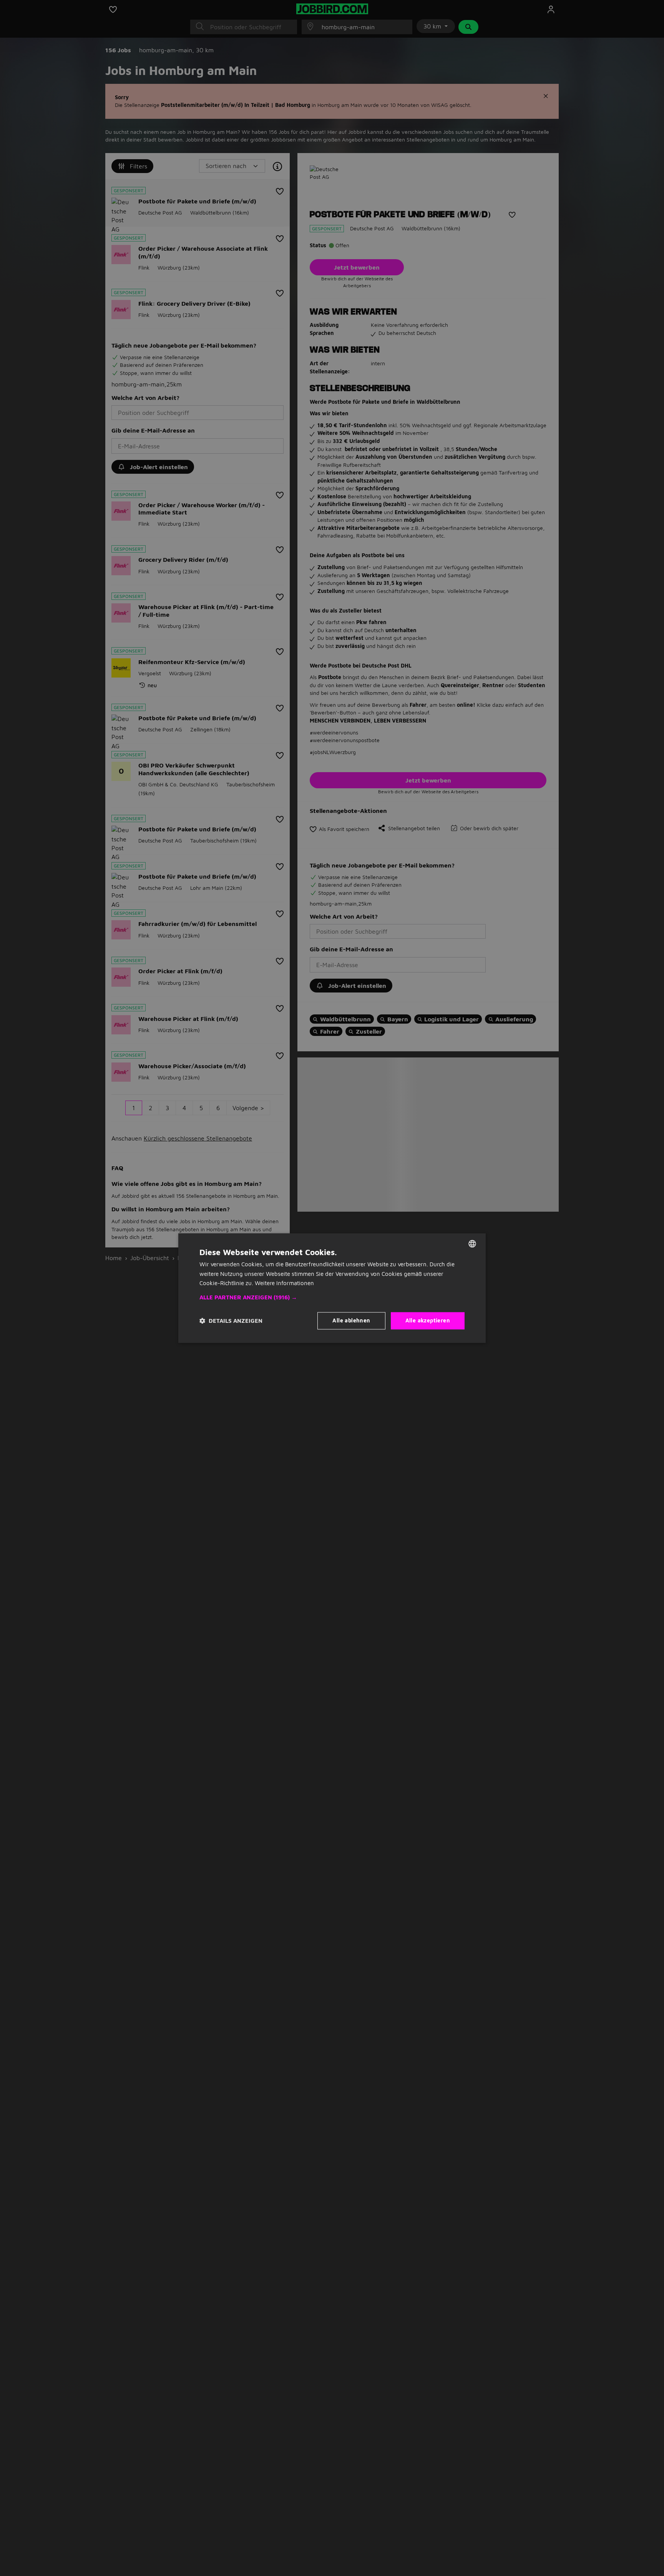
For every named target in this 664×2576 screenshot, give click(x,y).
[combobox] (472, 1244)
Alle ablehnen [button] (351, 1320)
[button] (332, 1297)
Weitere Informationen (284, 1283)
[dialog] (332, 1288)
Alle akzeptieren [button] (428, 1320)
